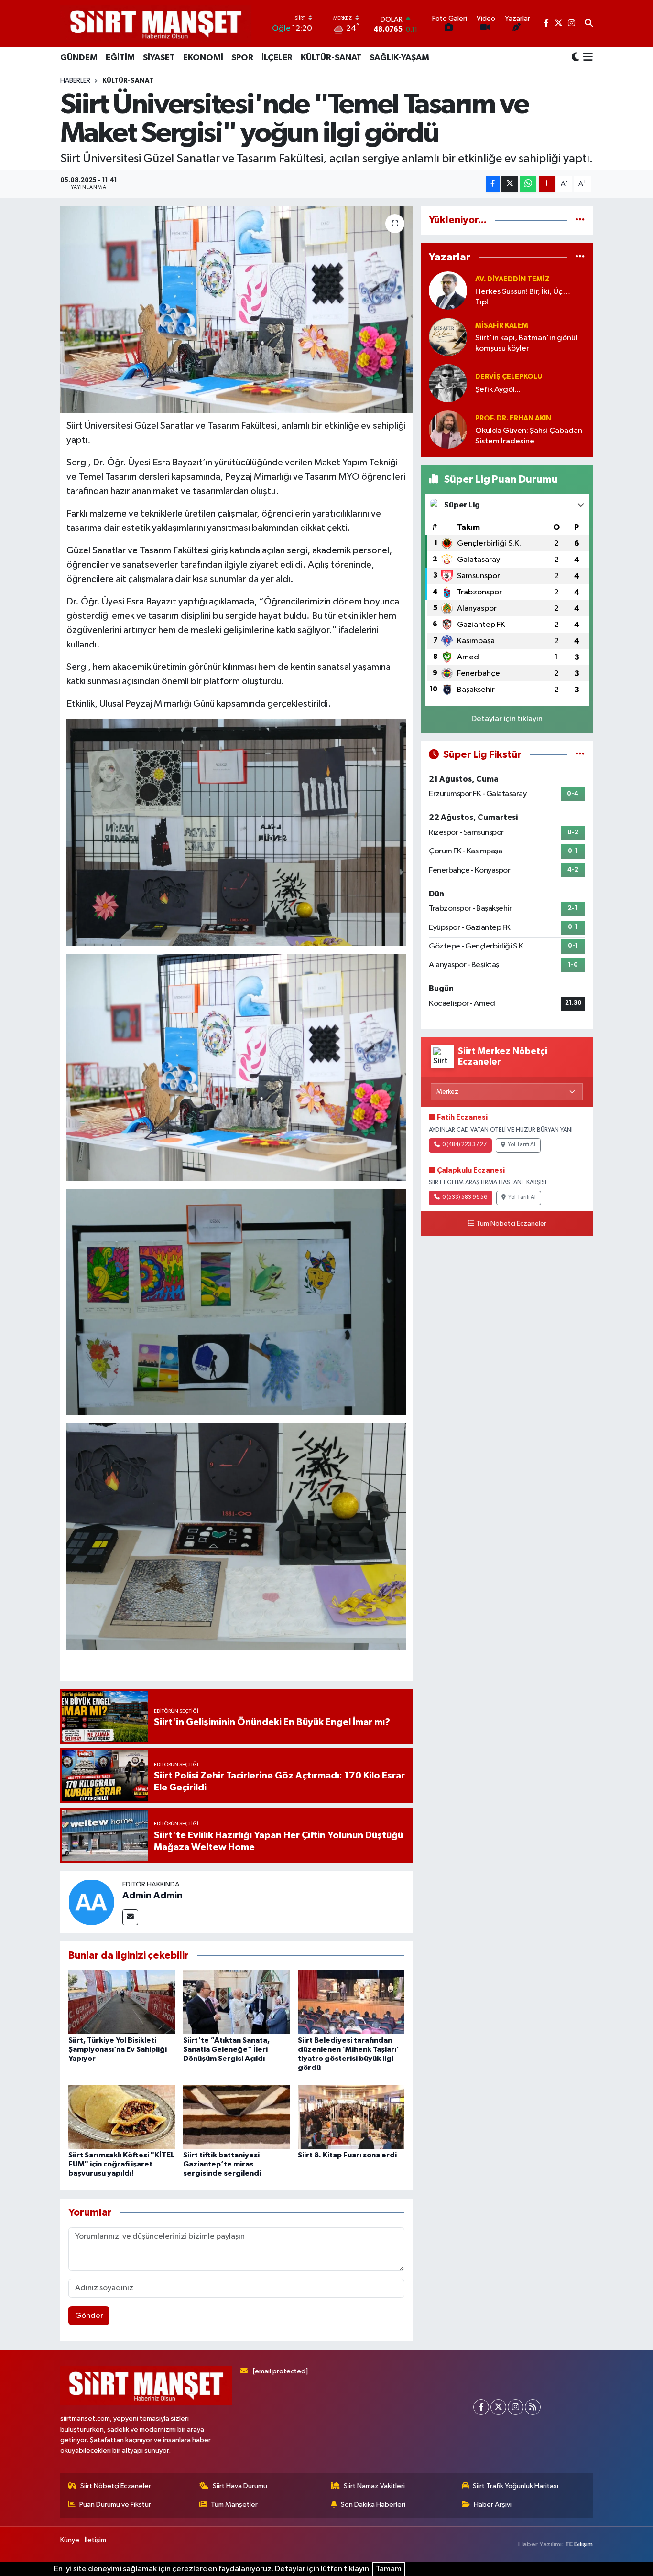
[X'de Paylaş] (510, 184)
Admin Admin (152, 1896)
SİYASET (159, 58)
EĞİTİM (120, 58)
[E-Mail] (130, 1917)
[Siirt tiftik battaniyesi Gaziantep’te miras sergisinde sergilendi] (236, 2117)
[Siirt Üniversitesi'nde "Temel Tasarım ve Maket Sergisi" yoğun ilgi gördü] (236, 309)
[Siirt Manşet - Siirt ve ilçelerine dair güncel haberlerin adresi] (156, 24)
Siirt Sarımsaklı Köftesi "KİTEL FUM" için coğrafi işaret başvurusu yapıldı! (121, 2164)
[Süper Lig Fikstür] (580, 755)
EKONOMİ (203, 58)
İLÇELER (277, 58)
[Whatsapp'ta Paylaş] (528, 184)
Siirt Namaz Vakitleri (374, 2486)
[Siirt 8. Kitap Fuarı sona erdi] (351, 2117)
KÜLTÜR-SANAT (331, 58)
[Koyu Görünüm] (576, 58)
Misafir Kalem (502, 326)
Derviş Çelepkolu (509, 377)
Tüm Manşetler (234, 2505)
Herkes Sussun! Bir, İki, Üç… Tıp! (523, 297)
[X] (498, 2407)
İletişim (95, 2540)
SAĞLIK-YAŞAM (399, 58)
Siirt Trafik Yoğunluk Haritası (516, 2486)
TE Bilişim (579, 2544)
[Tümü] (580, 220)
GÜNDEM (79, 58)
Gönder (89, 2316)
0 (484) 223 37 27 (464, 1145)
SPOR (242, 58)
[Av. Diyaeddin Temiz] (448, 290)
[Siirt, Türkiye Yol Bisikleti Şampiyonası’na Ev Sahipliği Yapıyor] (122, 2002)
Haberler (75, 81)
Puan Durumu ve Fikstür (115, 2505)
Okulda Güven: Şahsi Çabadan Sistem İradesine (529, 436)
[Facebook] (481, 2407)
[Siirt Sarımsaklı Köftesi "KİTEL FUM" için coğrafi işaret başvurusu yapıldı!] (122, 2117)
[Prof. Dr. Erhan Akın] (448, 429)
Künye (70, 2540)
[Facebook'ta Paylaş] (493, 184)
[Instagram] (516, 2407)
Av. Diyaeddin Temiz (512, 279)
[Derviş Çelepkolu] (448, 383)
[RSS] (533, 2407)
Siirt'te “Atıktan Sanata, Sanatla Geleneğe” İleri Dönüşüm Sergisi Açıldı (226, 2049)
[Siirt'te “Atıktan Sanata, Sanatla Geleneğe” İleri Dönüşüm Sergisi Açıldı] (236, 2002)
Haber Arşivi (493, 2505)
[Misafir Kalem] (448, 337)
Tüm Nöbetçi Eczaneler (511, 1224)
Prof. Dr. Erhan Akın (513, 418)
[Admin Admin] (91, 1902)
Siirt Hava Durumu (240, 2486)
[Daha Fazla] (547, 184)
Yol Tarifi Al (522, 1145)
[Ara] (589, 24)
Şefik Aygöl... (498, 390)
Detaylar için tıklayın (507, 719)
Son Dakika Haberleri (373, 2505)
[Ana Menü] (586, 58)
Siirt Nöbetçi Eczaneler (116, 2486)
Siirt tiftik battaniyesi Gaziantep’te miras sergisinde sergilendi (222, 2164)
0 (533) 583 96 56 (465, 1197)
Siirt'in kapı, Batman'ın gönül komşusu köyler (526, 343)
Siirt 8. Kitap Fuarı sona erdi (347, 2155)
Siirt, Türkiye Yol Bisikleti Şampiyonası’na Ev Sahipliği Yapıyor (118, 2049)
